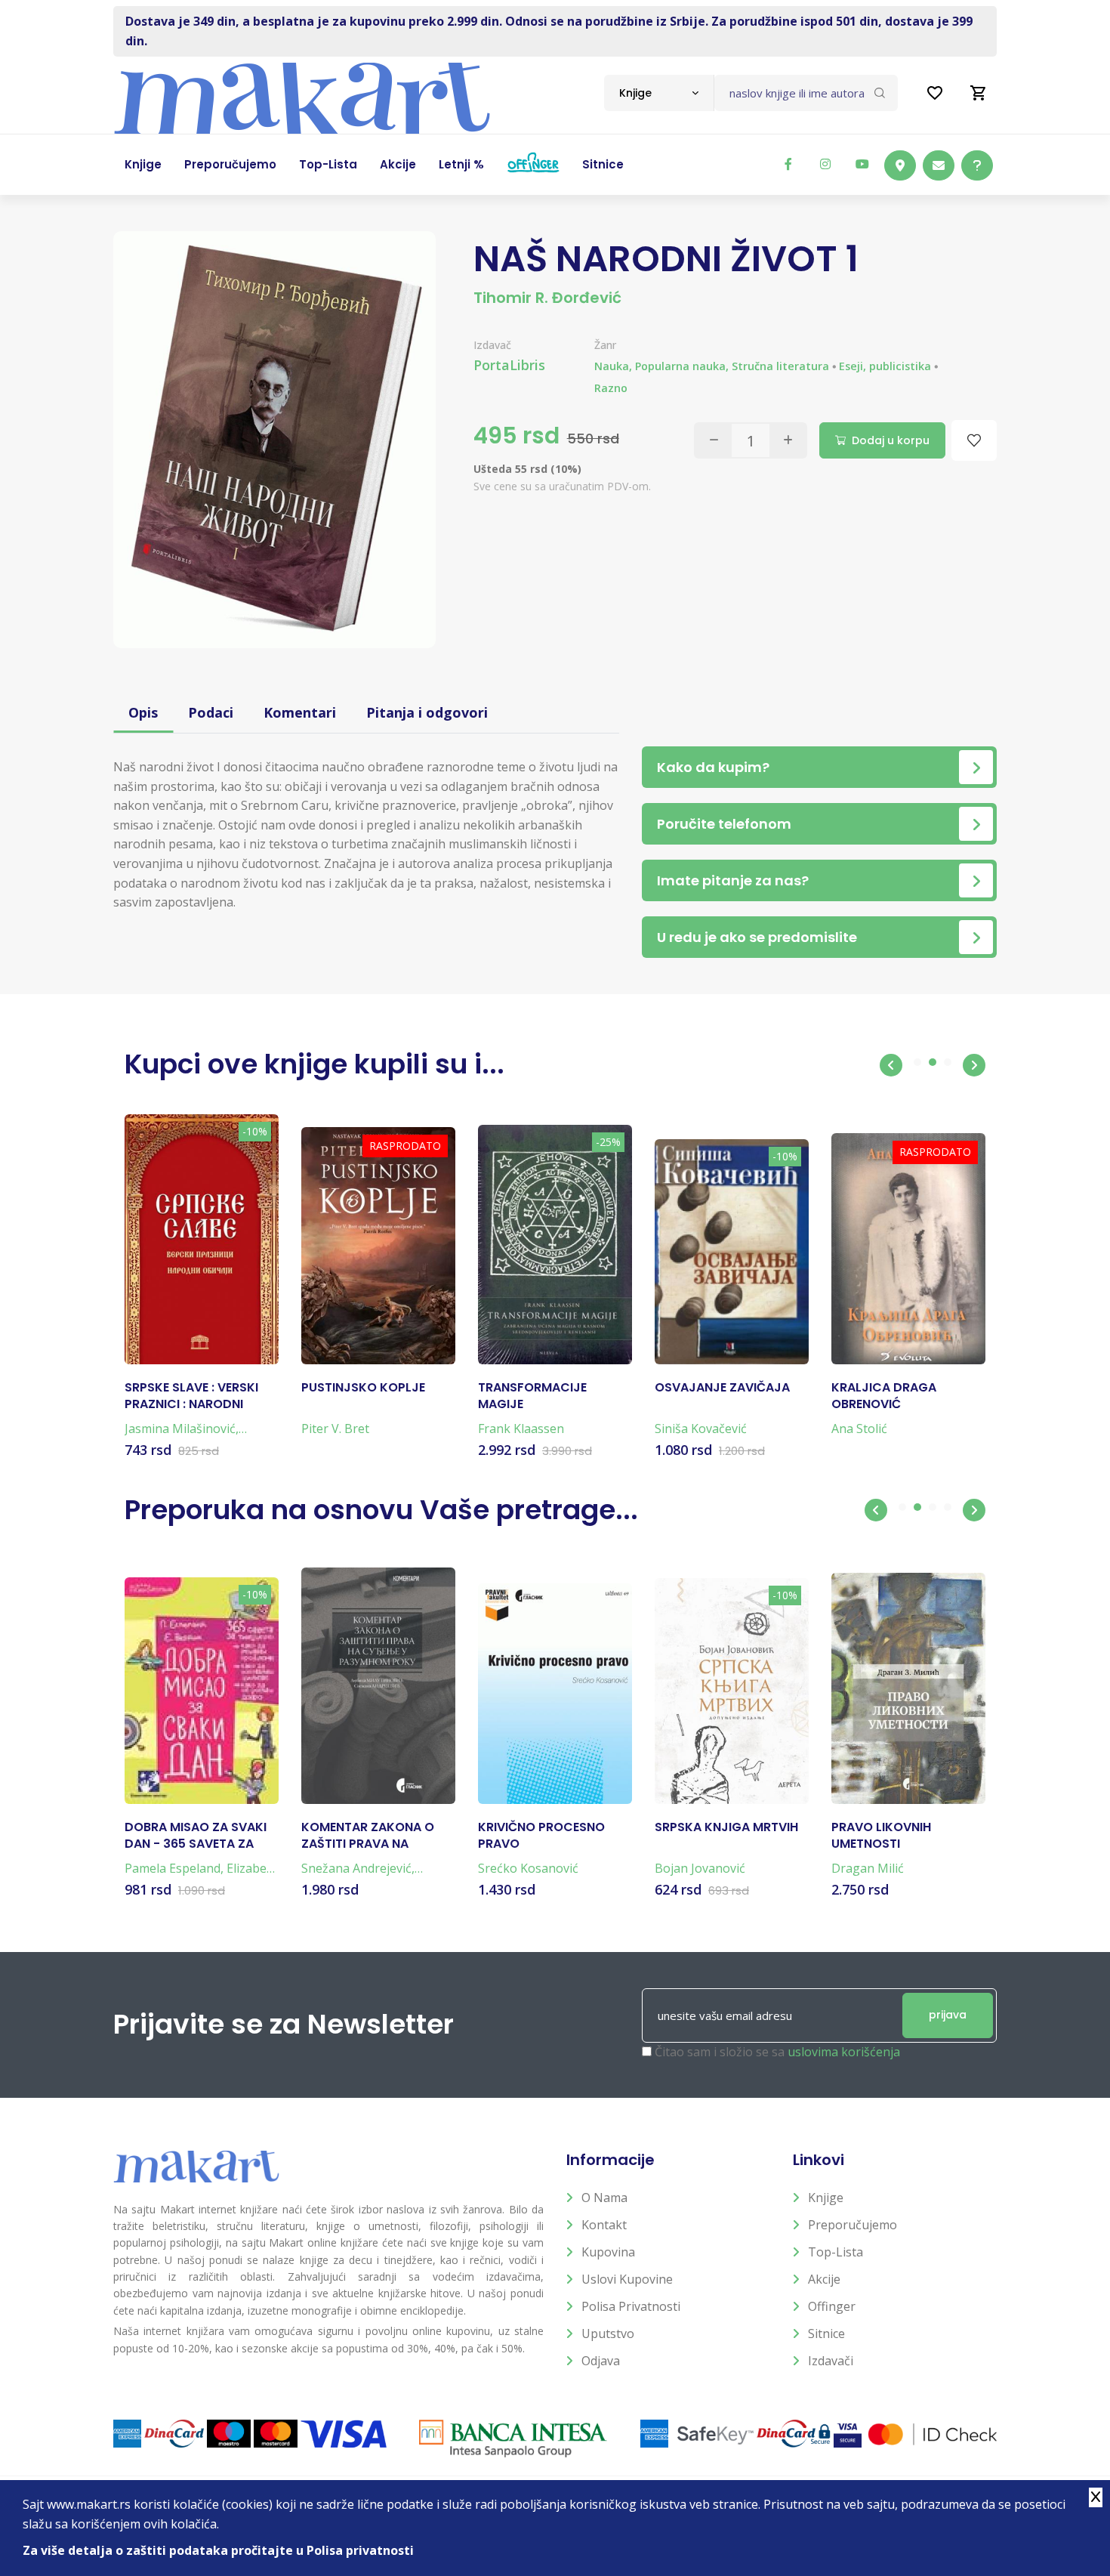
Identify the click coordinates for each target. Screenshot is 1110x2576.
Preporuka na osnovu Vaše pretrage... (381, 1510)
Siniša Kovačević (701, 1429)
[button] (891, 1065)
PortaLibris (509, 365)
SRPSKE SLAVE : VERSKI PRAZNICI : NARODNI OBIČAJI (191, 1396)
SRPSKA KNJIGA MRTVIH (726, 1827)
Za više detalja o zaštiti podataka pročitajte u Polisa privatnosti (218, 2550)
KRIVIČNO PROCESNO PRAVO (541, 1836)
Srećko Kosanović (528, 1868)
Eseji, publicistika (885, 366)
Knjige (826, 2198)
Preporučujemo (853, 2225)
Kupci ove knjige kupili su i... (314, 1064)
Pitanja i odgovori (427, 712)
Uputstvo (608, 2334)
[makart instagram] (825, 164)
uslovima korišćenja (844, 2052)
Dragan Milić (868, 1868)
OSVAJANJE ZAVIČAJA (722, 1388)
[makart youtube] (862, 164)
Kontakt (604, 2225)
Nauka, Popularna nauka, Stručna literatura (712, 366)
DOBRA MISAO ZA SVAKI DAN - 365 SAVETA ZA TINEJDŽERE (196, 1836)
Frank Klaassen (521, 1429)
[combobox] (659, 93)
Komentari (300, 712)
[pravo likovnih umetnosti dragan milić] (908, 1688)
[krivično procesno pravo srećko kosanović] (555, 1693)
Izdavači (831, 2361)
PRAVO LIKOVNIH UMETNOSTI (881, 1836)
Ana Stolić (859, 1429)
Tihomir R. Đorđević (547, 298)
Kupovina (608, 2252)
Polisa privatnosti (631, 2306)
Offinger (832, 2306)
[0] (979, 93)
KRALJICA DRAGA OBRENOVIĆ (884, 1396)
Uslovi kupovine (627, 2279)
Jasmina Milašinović (180, 1429)
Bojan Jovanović (700, 1868)
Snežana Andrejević (356, 1868)
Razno (611, 388)
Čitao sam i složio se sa (777, 2052)
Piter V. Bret (335, 1429)
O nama (604, 2198)
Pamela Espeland (173, 1868)
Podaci (211, 712)
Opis (143, 712)
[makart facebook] (788, 164)
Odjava (601, 2361)
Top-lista (836, 2252)
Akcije (824, 2279)
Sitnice (826, 2334)
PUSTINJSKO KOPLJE (363, 1388)
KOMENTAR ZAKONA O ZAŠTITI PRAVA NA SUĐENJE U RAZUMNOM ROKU (370, 1836)
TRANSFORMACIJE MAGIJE (532, 1396)
